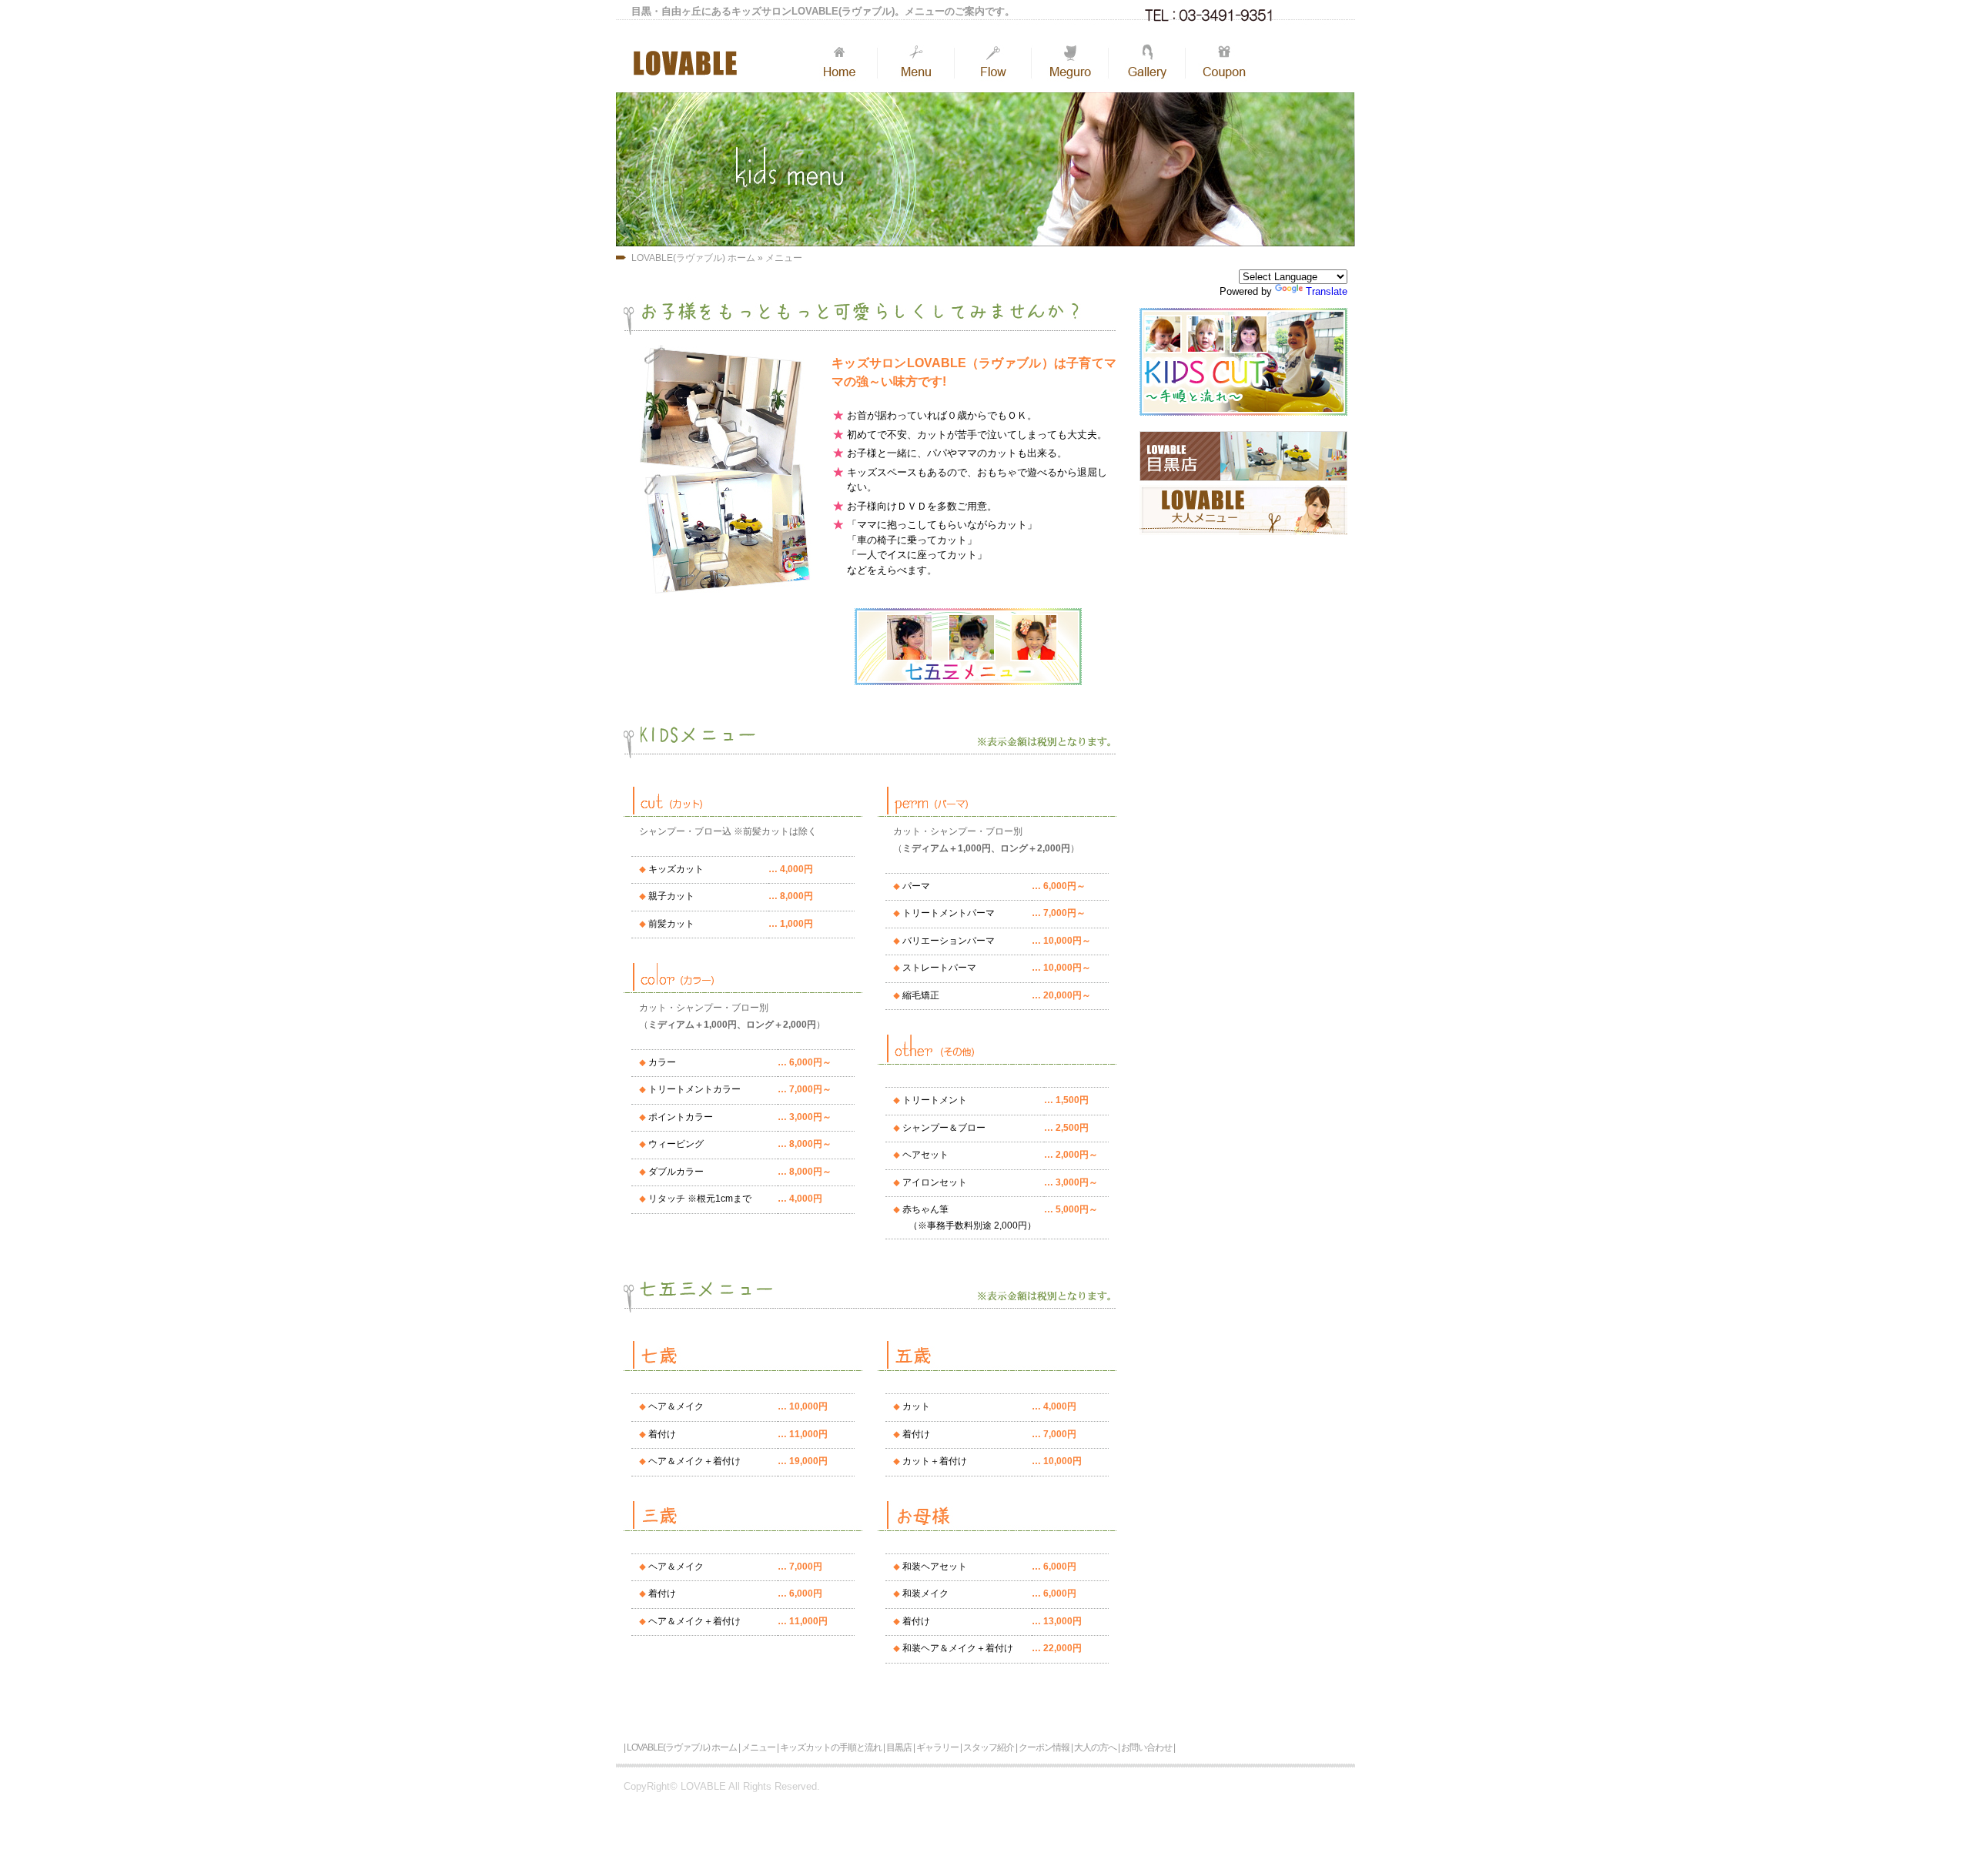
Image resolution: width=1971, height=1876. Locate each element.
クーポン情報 (1044, 1747)
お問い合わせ (1146, 1747)
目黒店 (899, 1747)
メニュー (784, 258)
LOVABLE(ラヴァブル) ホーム (693, 258)
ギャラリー (937, 1747)
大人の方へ (1095, 1747)
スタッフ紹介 (989, 1747)
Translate (1327, 291)
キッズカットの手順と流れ (831, 1747)
